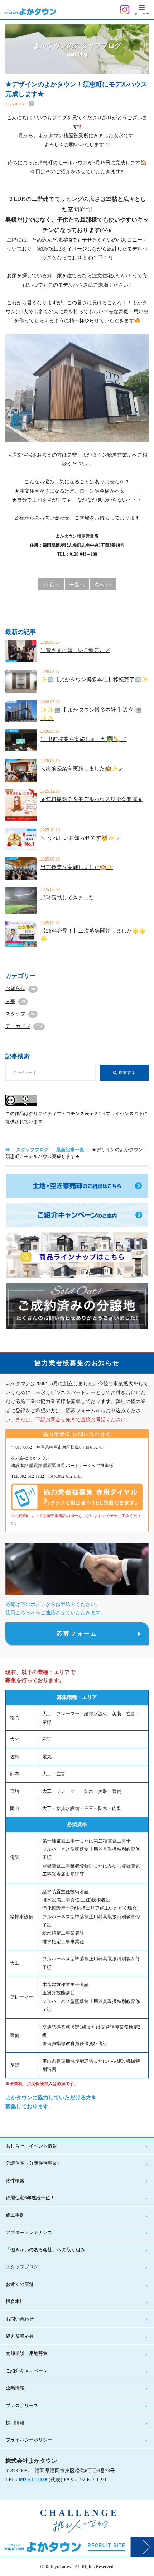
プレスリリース (22, 2405)
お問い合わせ (20, 2319)
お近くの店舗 (20, 2284)
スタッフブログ (32, 1150)
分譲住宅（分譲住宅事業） (34, 2163)
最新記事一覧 (70, 1150)
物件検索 (15, 2181)
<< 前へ (51, 585)
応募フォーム (77, 1634)
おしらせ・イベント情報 (31, 2146)
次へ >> (103, 585)
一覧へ (77, 585)
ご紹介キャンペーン (27, 2371)
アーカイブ (24, 1026)
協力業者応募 (20, 2336)
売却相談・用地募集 (27, 2353)
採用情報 (15, 2423)
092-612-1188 (33, 2480)
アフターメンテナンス (29, 2232)
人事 (15, 1001)
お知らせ (20, 988)
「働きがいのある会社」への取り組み (45, 2250)
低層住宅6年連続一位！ (30, 2198)
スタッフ (20, 1014)
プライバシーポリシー (29, 2440)
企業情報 (15, 2388)
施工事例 (15, 2215)
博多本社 (15, 2301)
